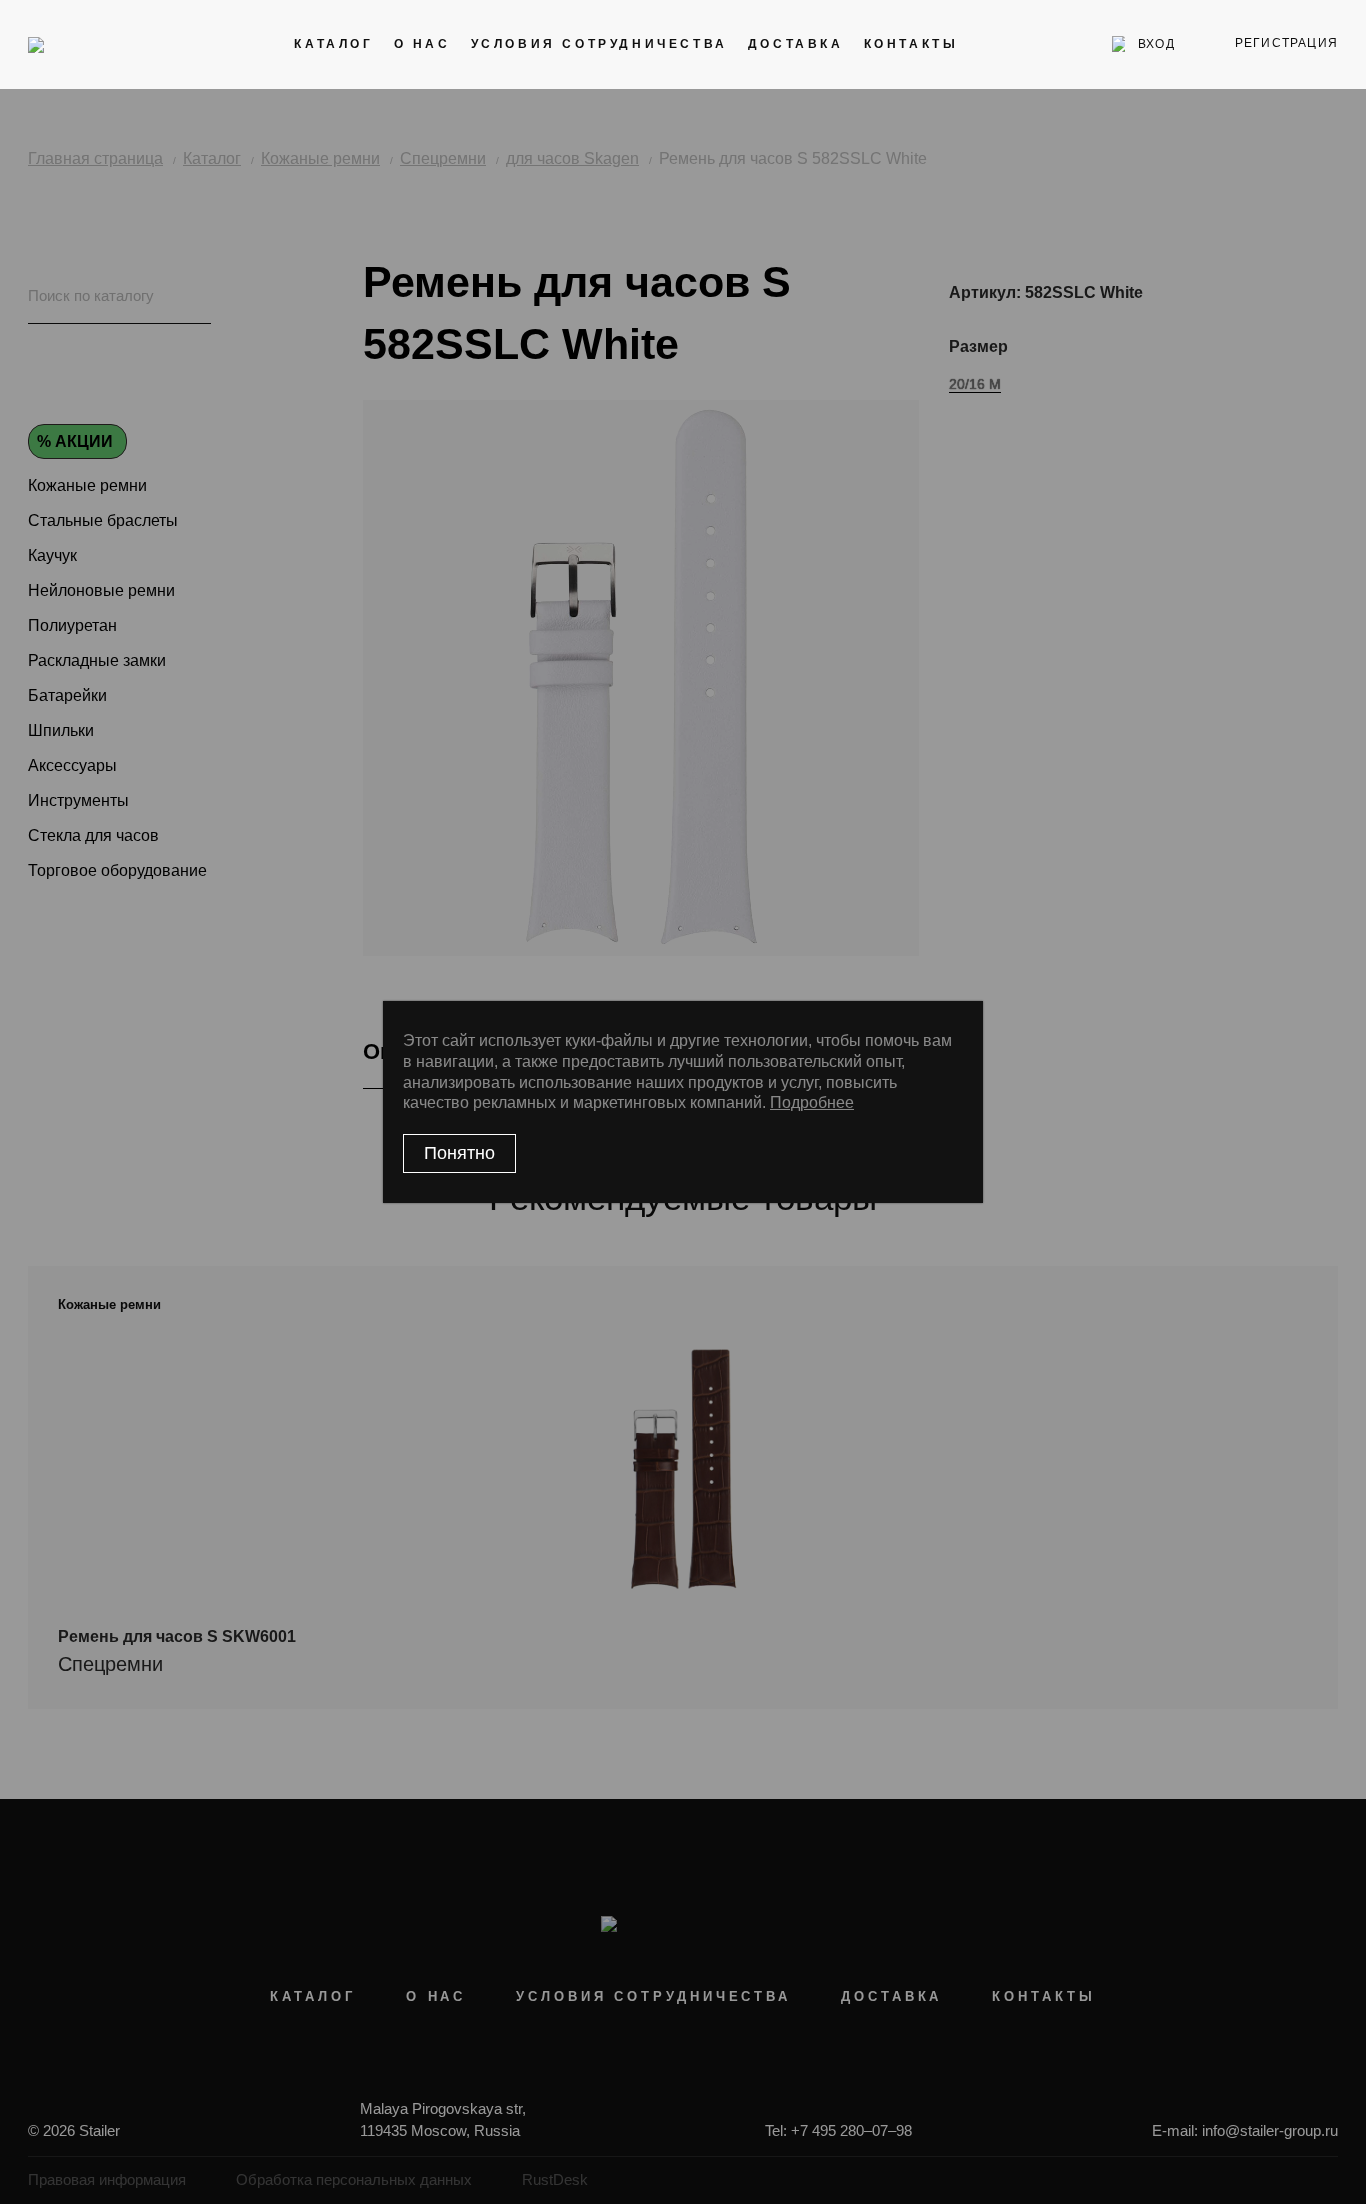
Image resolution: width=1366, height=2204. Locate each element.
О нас (422, 44)
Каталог (333, 44)
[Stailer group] (84, 44)
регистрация (1286, 43)
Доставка (796, 44)
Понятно (459, 1153)
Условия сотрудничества (599, 44)
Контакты (911, 44)
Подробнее (812, 1102)
